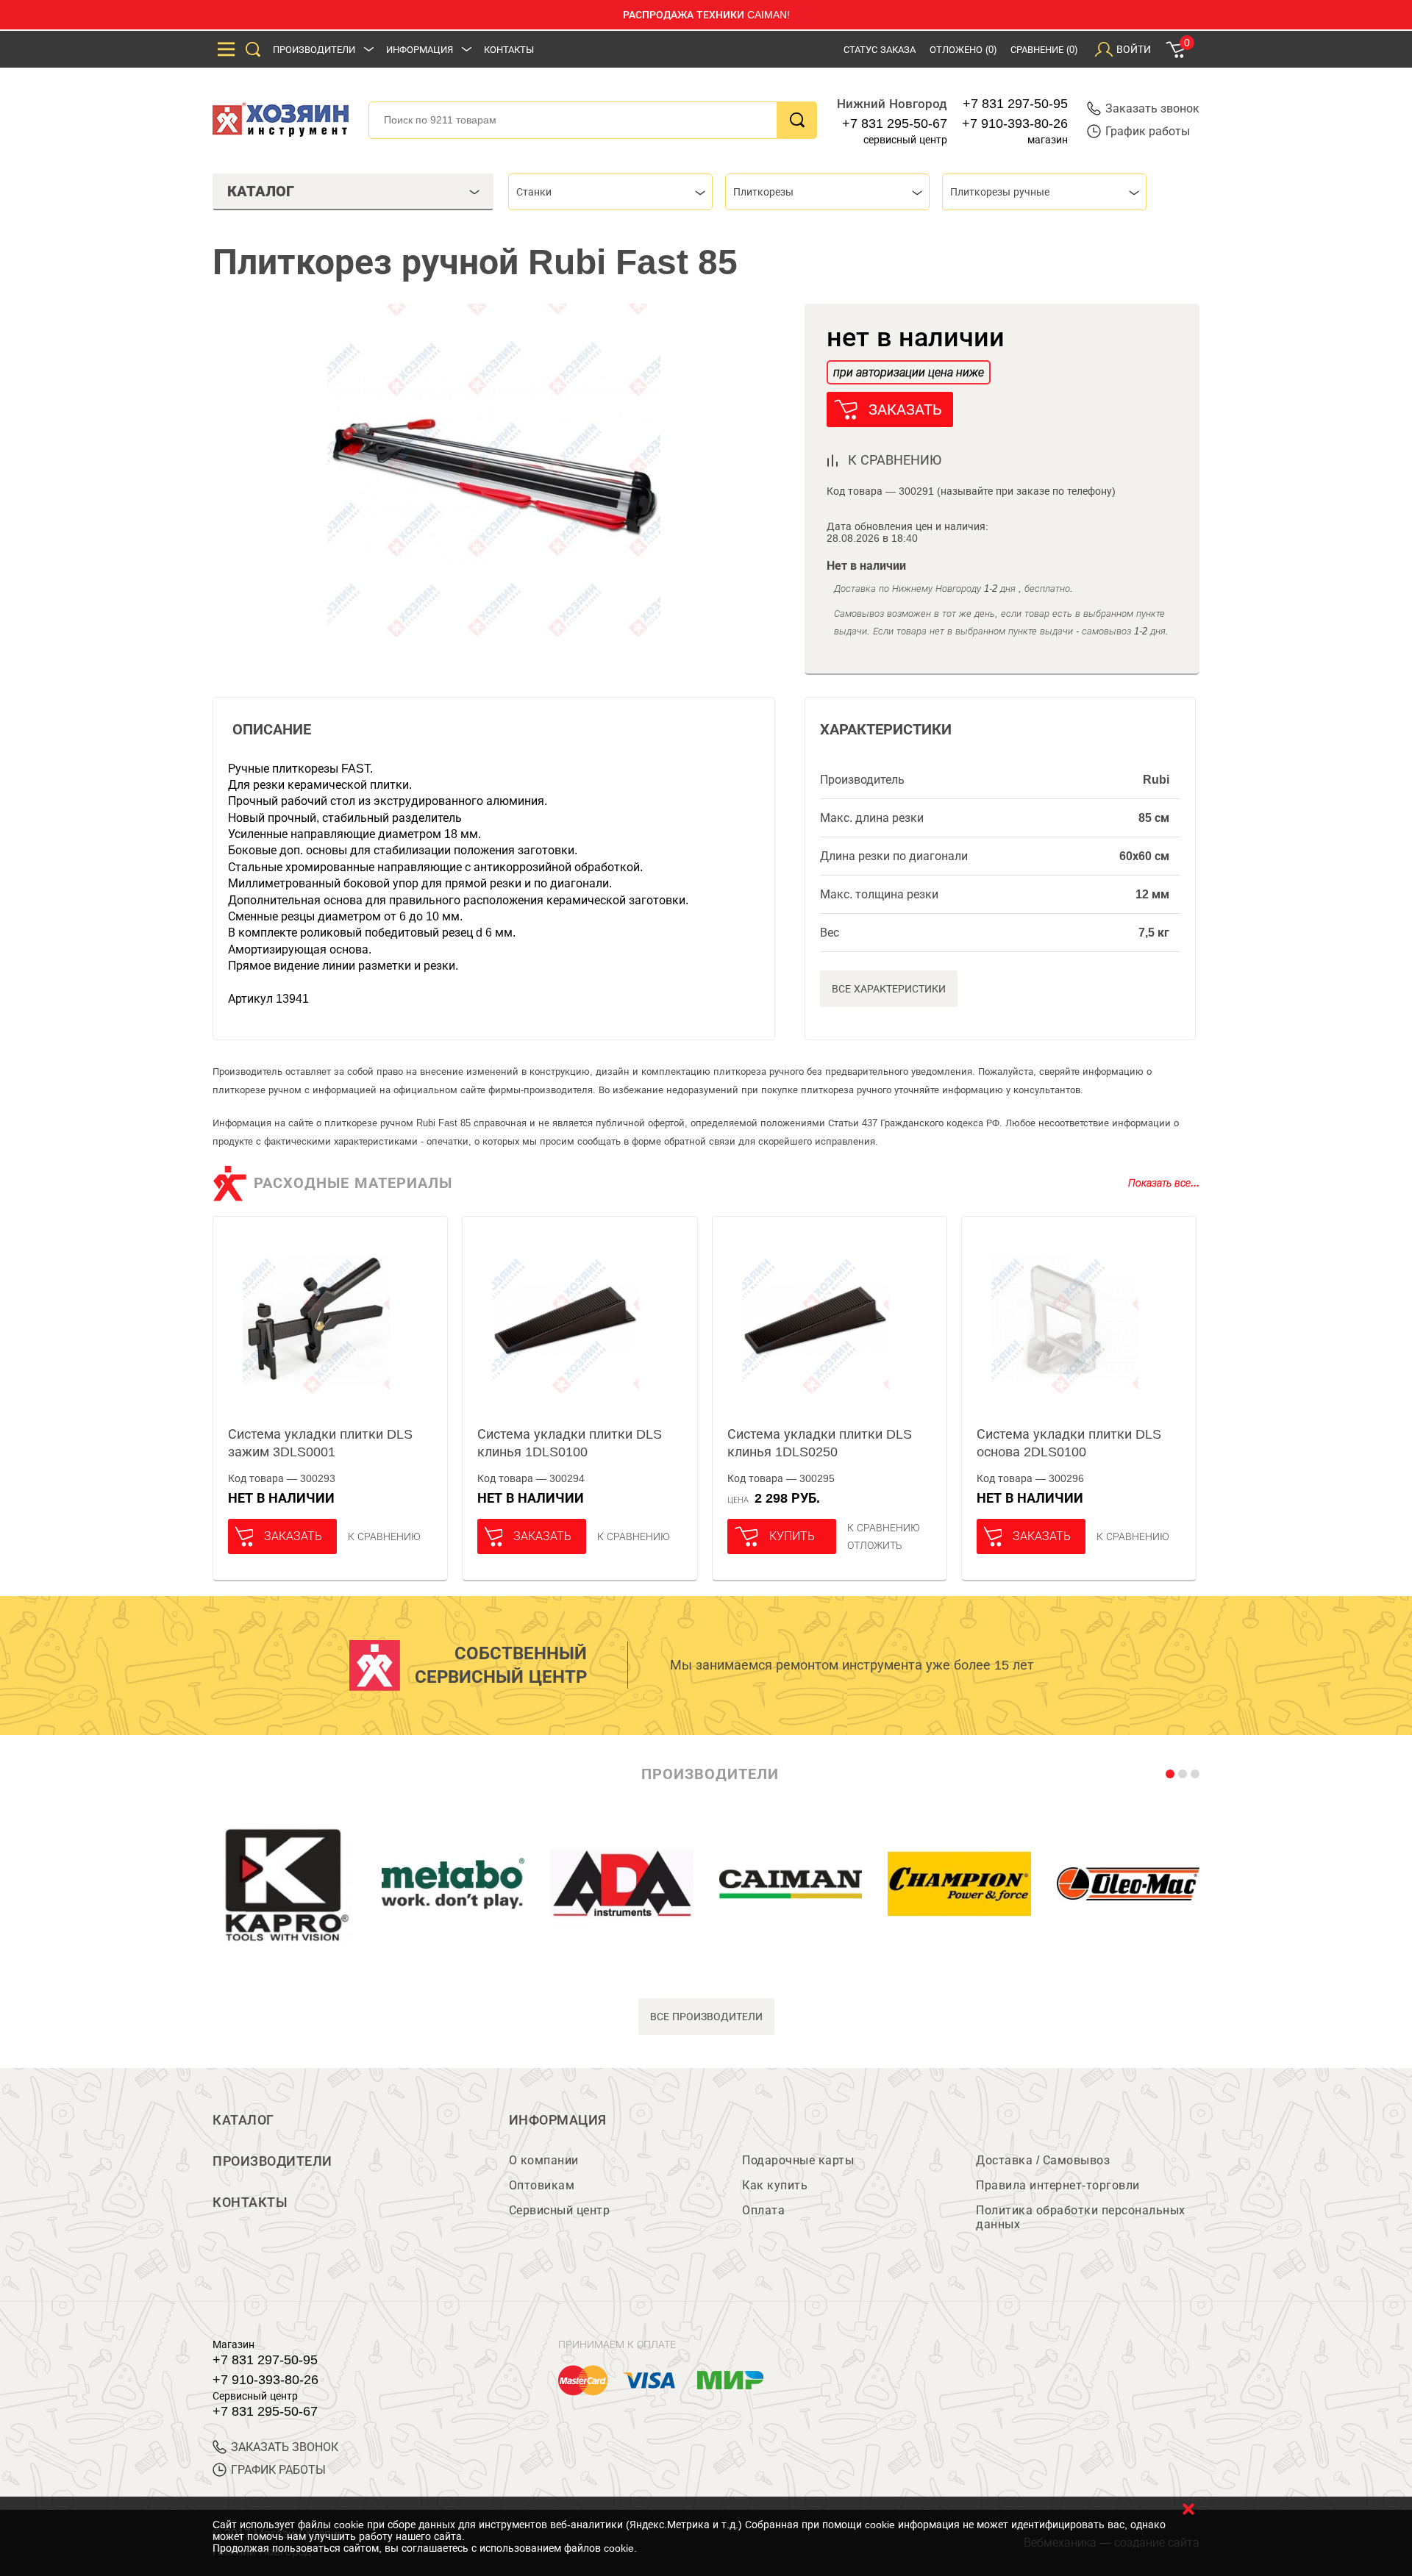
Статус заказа (880, 50)
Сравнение (1044, 50)
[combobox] (610, 192)
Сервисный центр (560, 2210)
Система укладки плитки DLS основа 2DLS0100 (1069, 1443)
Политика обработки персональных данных (1081, 2217)
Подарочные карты (798, 2160)
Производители (314, 50)
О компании (544, 2160)
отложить (875, 1545)
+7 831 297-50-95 (1015, 104)
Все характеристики (889, 989)
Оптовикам (542, 2185)
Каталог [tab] (261, 191)
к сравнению (895, 460)
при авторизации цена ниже (909, 372)
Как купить (775, 2185)
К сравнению (384, 1536)
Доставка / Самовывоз (1043, 2160)
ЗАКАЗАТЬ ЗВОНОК (285, 2447)
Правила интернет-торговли (1058, 2185)
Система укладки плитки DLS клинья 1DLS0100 (570, 1443)
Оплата (763, 2210)
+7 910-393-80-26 (1015, 124)
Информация (420, 50)
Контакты (509, 50)
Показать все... (1164, 1183)
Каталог (243, 2120)
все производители (706, 2017)
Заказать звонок (1152, 108)
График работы (1148, 131)
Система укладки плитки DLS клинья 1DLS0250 (820, 1443)
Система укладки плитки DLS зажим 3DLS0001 (320, 1443)
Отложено (963, 50)
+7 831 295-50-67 (895, 124)
